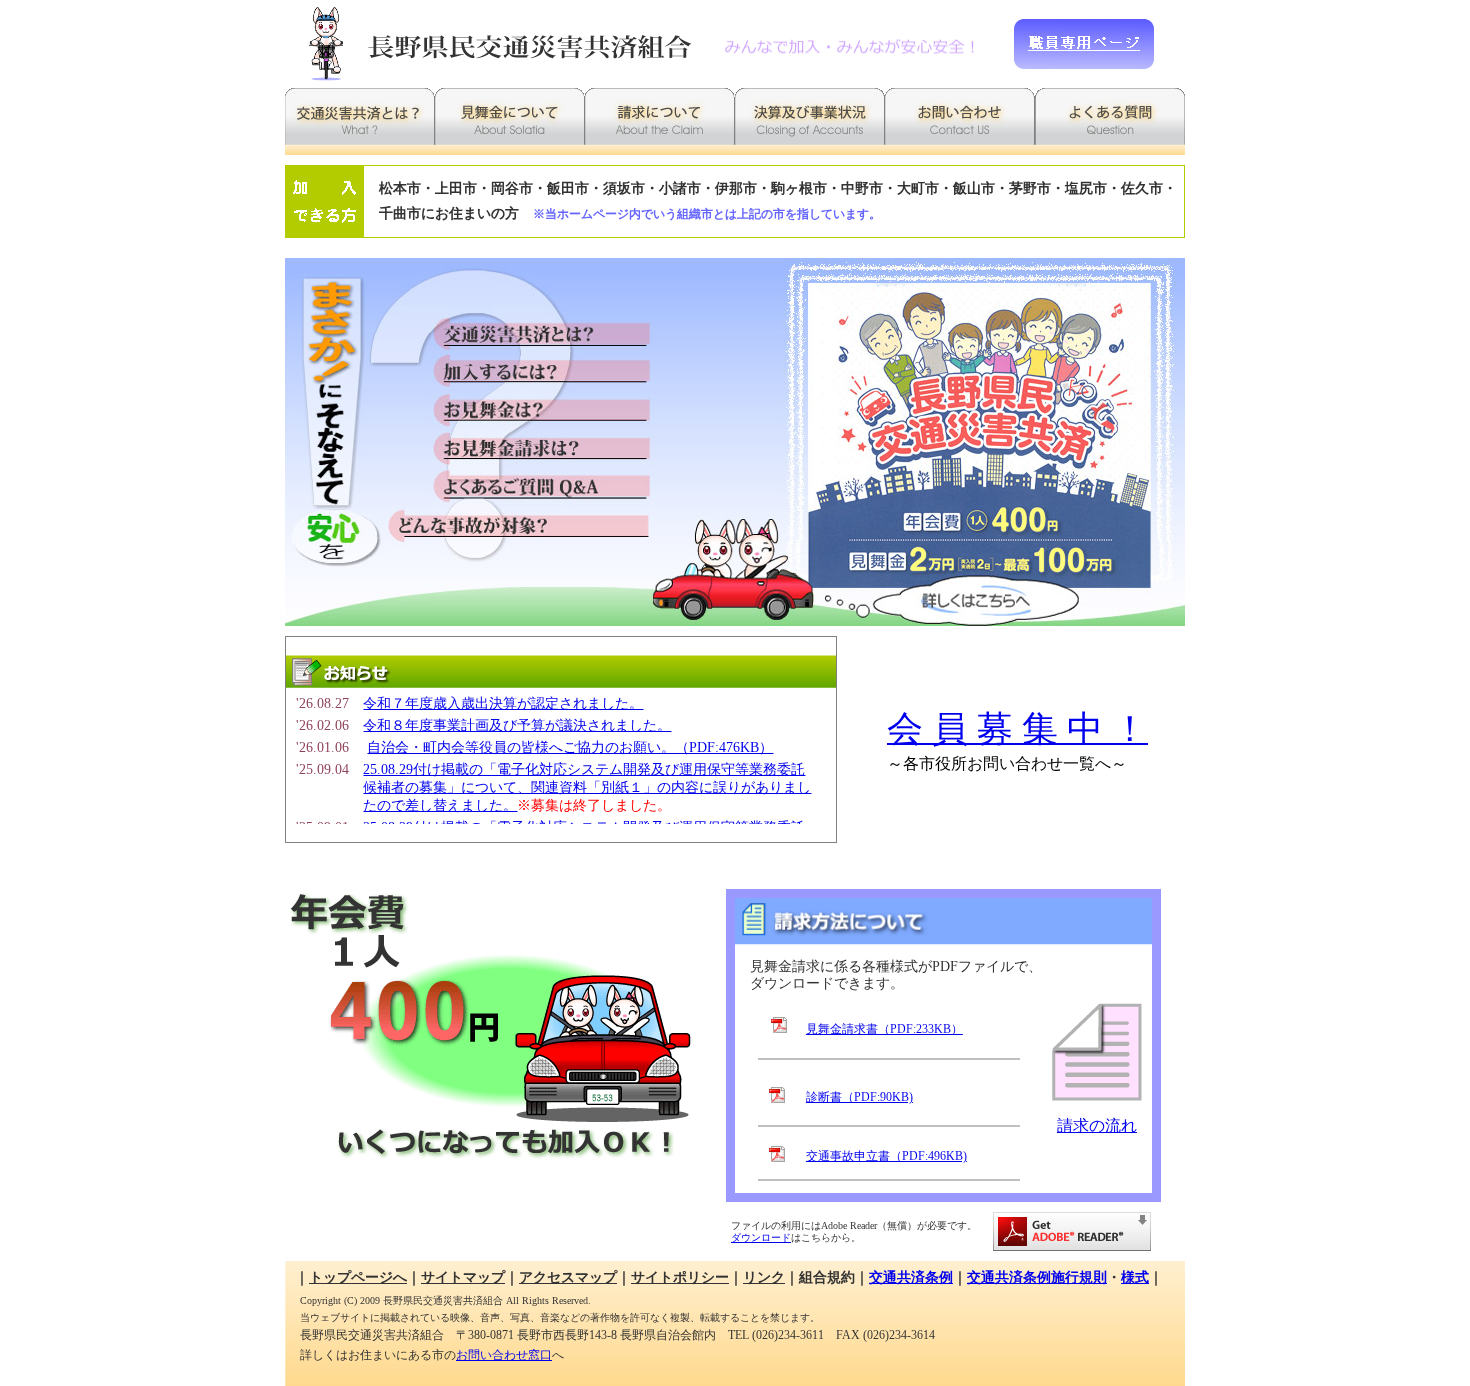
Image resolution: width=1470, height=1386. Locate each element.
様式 (1135, 1277)
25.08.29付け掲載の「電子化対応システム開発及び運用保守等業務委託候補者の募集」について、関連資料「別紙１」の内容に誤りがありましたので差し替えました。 (587, 787)
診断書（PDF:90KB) (859, 1097)
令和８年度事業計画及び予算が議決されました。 (517, 725)
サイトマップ (463, 1277)
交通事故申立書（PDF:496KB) (886, 1156)
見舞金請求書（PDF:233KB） (884, 1029)
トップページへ (358, 1277)
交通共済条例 (911, 1277)
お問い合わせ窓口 (504, 1355)
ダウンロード (761, 1237)
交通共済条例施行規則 (1037, 1277)
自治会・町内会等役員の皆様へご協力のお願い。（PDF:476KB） (570, 747)
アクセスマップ (568, 1277)
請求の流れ (1097, 1125)
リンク (764, 1277)
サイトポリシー (680, 1277)
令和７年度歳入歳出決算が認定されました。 (503, 703)
